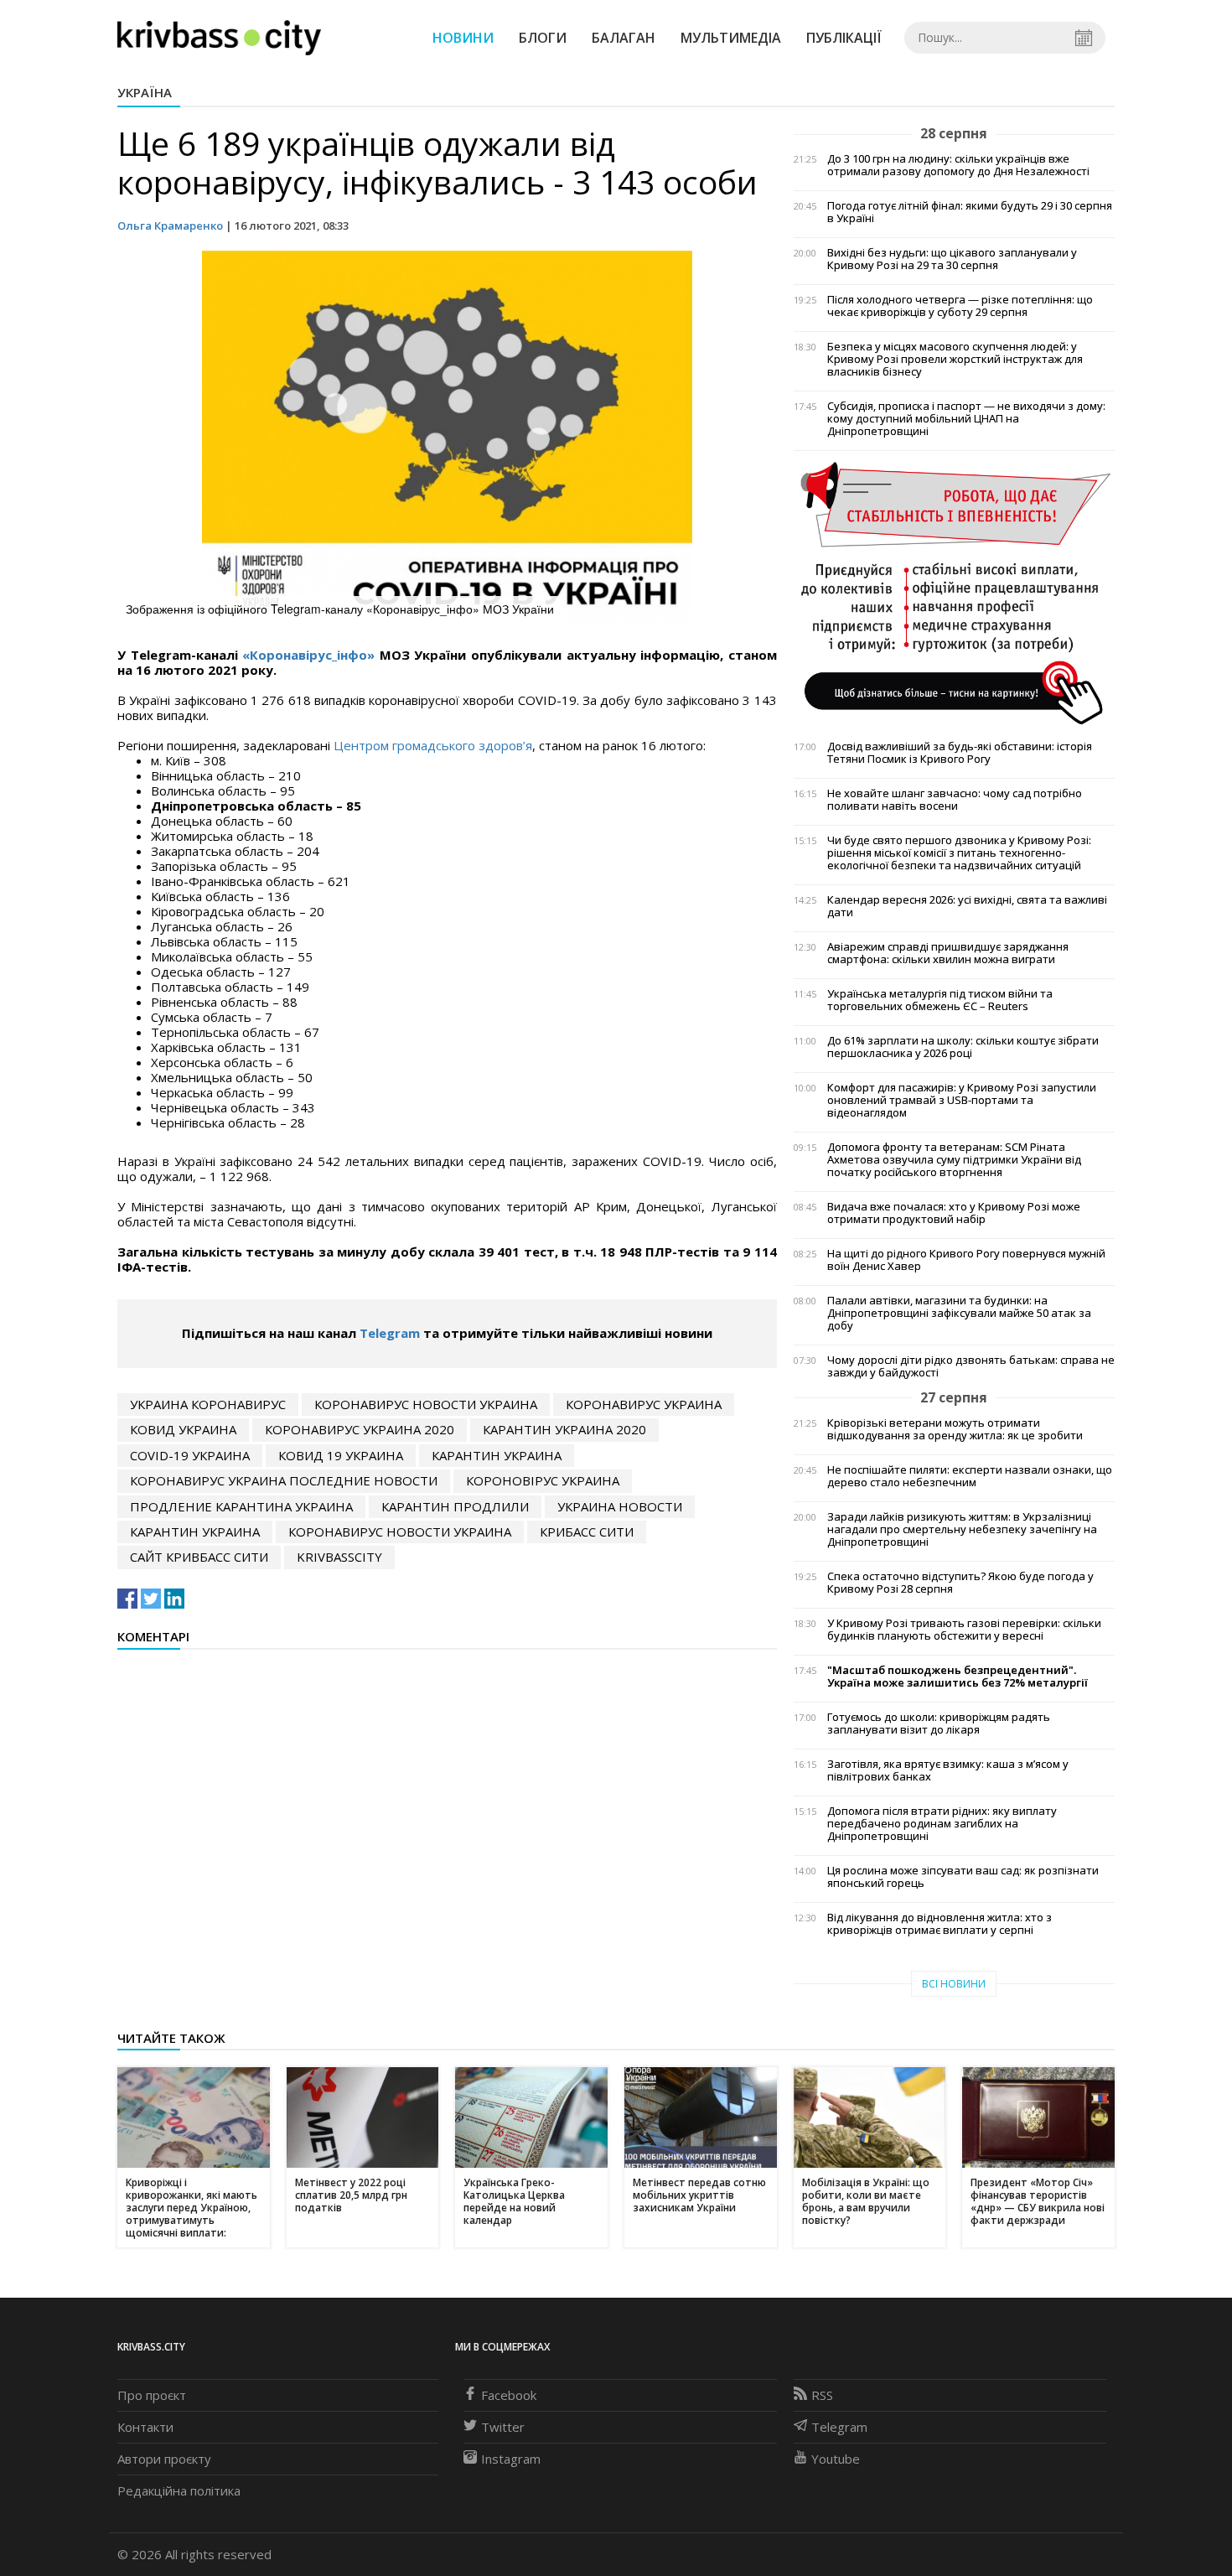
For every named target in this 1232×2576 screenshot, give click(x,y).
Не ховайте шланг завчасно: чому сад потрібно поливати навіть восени (955, 800)
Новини (463, 38)
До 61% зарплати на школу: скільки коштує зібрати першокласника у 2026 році (963, 1047)
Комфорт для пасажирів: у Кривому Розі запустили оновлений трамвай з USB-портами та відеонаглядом (962, 1100)
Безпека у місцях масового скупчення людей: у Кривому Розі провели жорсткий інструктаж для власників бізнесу (955, 359)
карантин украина (497, 1455)
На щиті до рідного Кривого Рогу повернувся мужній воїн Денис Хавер (966, 1260)
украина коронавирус (208, 1404)
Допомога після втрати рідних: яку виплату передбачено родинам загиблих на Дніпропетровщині (942, 1824)
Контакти (145, 2427)
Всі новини (954, 1984)
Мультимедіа (731, 38)
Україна (145, 92)
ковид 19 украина (341, 1455)
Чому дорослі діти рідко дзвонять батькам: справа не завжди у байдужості (971, 1366)
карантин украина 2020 (564, 1429)
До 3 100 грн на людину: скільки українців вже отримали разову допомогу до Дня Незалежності (958, 165)
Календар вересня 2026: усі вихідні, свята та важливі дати (967, 906)
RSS (822, 2395)
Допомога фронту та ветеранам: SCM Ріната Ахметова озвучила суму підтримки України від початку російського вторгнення (954, 1160)
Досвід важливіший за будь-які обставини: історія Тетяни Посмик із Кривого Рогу (960, 753)
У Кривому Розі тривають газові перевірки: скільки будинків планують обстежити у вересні (964, 1630)
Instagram (511, 2459)
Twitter (503, 2427)
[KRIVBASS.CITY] (219, 37)
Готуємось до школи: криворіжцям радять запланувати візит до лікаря (939, 1723)
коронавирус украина (644, 1404)
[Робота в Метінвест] (954, 592)
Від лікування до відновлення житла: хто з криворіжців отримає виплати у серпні (940, 1924)
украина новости (620, 1506)
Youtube (836, 2459)
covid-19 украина (190, 1455)
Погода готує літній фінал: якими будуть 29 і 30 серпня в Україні (970, 212)
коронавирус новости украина (426, 1404)
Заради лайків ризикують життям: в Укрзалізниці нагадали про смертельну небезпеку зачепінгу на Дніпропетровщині (962, 1529)
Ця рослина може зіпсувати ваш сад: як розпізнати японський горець (963, 1877)
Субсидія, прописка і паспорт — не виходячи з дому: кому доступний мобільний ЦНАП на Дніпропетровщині (966, 419)
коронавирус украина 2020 (360, 1429)
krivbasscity (339, 1557)
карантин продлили (455, 1506)
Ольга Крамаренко (170, 225)
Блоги (543, 38)
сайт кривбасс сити (199, 1557)
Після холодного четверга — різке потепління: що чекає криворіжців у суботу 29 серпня (960, 306)
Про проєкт (152, 2395)
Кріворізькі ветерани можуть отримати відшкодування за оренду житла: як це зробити (955, 1429)
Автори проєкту (164, 2459)
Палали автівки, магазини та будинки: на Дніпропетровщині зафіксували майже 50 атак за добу (959, 1313)
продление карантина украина (241, 1506)
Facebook (509, 2395)
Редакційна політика (179, 2490)
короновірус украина (543, 1480)
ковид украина (183, 1429)
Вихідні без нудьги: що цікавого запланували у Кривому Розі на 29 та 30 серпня (952, 259)
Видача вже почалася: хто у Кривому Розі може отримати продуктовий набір (954, 1213)
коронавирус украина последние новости (284, 1480)
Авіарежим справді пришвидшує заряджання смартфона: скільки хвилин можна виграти (948, 953)
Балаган (624, 38)
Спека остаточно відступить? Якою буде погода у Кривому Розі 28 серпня (960, 1583)
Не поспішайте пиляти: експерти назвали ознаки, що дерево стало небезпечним (970, 1476)
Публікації (844, 38)
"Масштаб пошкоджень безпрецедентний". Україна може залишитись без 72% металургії (958, 1677)
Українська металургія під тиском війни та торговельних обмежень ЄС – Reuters (940, 1000)
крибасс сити (587, 1532)
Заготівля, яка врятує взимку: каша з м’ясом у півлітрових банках (948, 1770)
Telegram (390, 1333)
